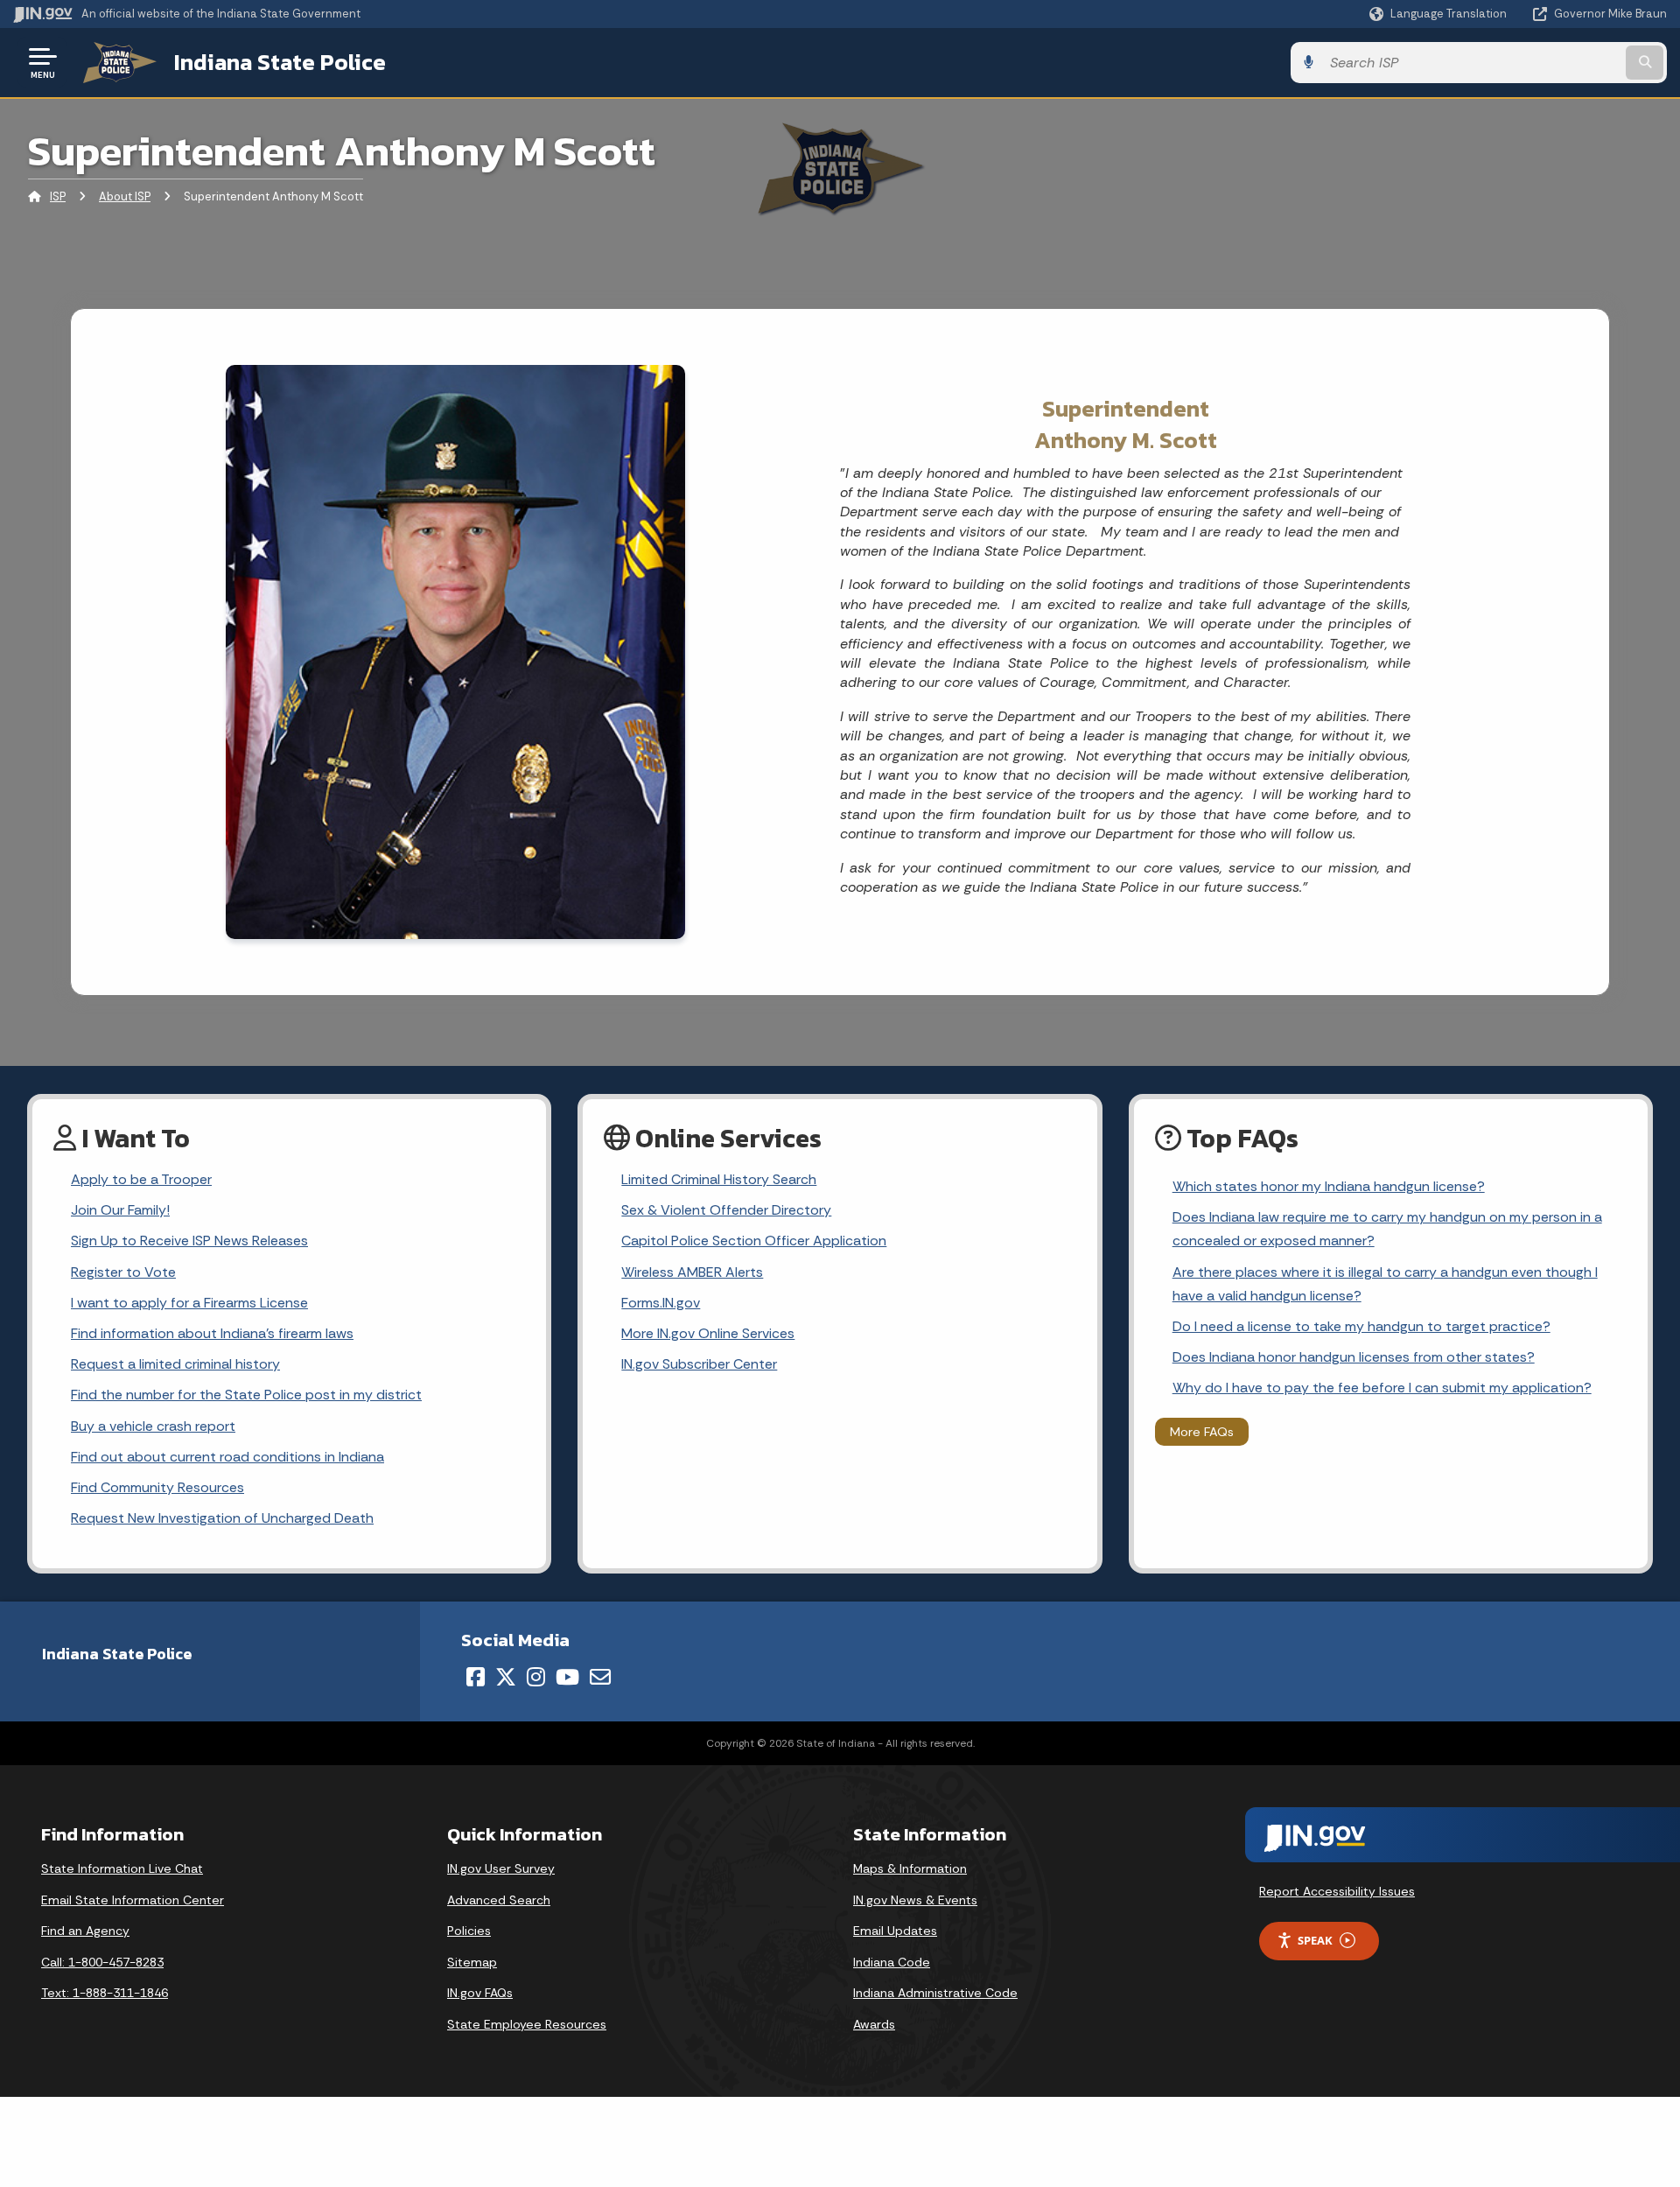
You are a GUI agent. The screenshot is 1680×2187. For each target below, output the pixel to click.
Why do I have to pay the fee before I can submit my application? (1382, 1388)
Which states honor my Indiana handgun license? (1329, 1186)
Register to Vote (123, 1272)
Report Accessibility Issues (1337, 1891)
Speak (1315, 1940)
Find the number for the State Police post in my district (246, 1395)
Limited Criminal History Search (719, 1179)
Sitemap (472, 1962)
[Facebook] (476, 1677)
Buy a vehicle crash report (153, 1426)
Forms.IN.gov (661, 1303)
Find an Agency (85, 1931)
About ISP (125, 196)
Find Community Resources (157, 1487)
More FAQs (1202, 1432)
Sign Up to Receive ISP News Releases (189, 1241)
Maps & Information (910, 1868)
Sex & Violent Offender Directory (726, 1210)
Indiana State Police (280, 62)
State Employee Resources (527, 2024)
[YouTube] (567, 1677)
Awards (874, 2024)
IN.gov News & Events (915, 1900)
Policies (469, 1931)
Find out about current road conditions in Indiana (227, 1457)
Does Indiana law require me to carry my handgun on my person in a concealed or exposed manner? (1387, 1229)
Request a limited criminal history (175, 1364)
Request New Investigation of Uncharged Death (222, 1518)
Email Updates (895, 1931)
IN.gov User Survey (501, 1868)
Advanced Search (499, 1900)
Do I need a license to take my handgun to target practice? (1361, 1326)
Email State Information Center (133, 1900)
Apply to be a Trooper (141, 1179)
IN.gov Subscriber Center (699, 1364)
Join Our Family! (120, 1210)
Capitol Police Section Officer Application (754, 1241)
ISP (58, 196)
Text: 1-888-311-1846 (105, 1993)
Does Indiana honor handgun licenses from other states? (1354, 1357)
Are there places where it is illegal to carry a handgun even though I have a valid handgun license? (1385, 1284)
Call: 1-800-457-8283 (102, 1962)
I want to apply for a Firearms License (189, 1303)
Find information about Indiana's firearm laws (212, 1333)
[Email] (600, 1677)
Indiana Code (892, 1962)
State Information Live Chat (122, 1868)
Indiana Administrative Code (935, 1993)
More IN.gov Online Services (708, 1333)
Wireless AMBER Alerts (692, 1272)
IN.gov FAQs (480, 1993)
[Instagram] (536, 1677)
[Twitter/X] (506, 1677)
